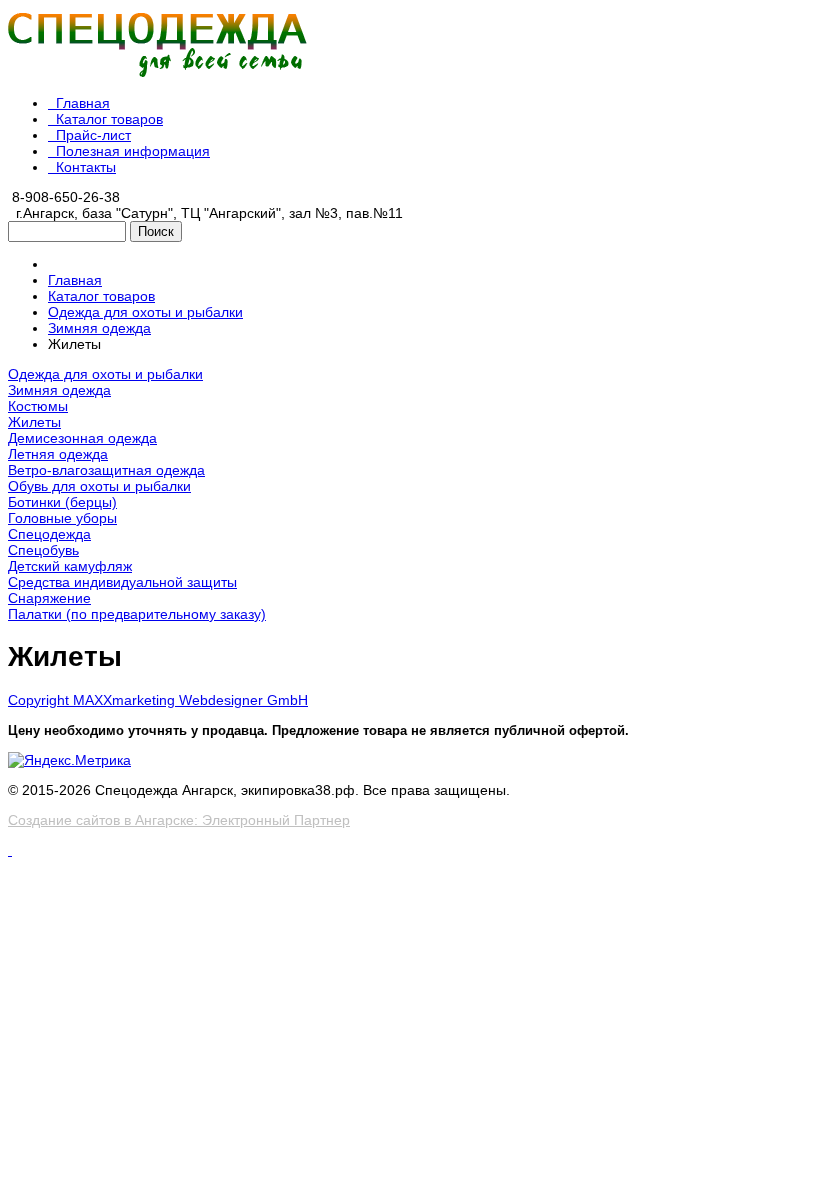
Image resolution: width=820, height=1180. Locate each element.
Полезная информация (133, 151)
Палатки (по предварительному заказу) (137, 614)
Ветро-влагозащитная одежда (106, 470)
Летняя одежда (58, 454)
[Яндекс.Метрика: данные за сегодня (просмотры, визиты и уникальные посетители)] (69, 760)
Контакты (86, 167)
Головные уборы (62, 518)
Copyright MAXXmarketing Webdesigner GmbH (158, 700)
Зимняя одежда (59, 390)
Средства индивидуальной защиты (122, 582)
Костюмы (38, 406)
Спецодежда (49, 534)
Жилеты (34, 422)
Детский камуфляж (70, 566)
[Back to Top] (10, 850)
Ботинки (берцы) (62, 502)
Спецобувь (43, 550)
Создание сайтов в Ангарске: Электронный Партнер (179, 820)
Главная (83, 103)
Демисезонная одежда (82, 438)
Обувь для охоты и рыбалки (99, 486)
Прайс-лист (93, 135)
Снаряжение (49, 598)
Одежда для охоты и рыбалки (105, 374)
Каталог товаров (109, 119)
